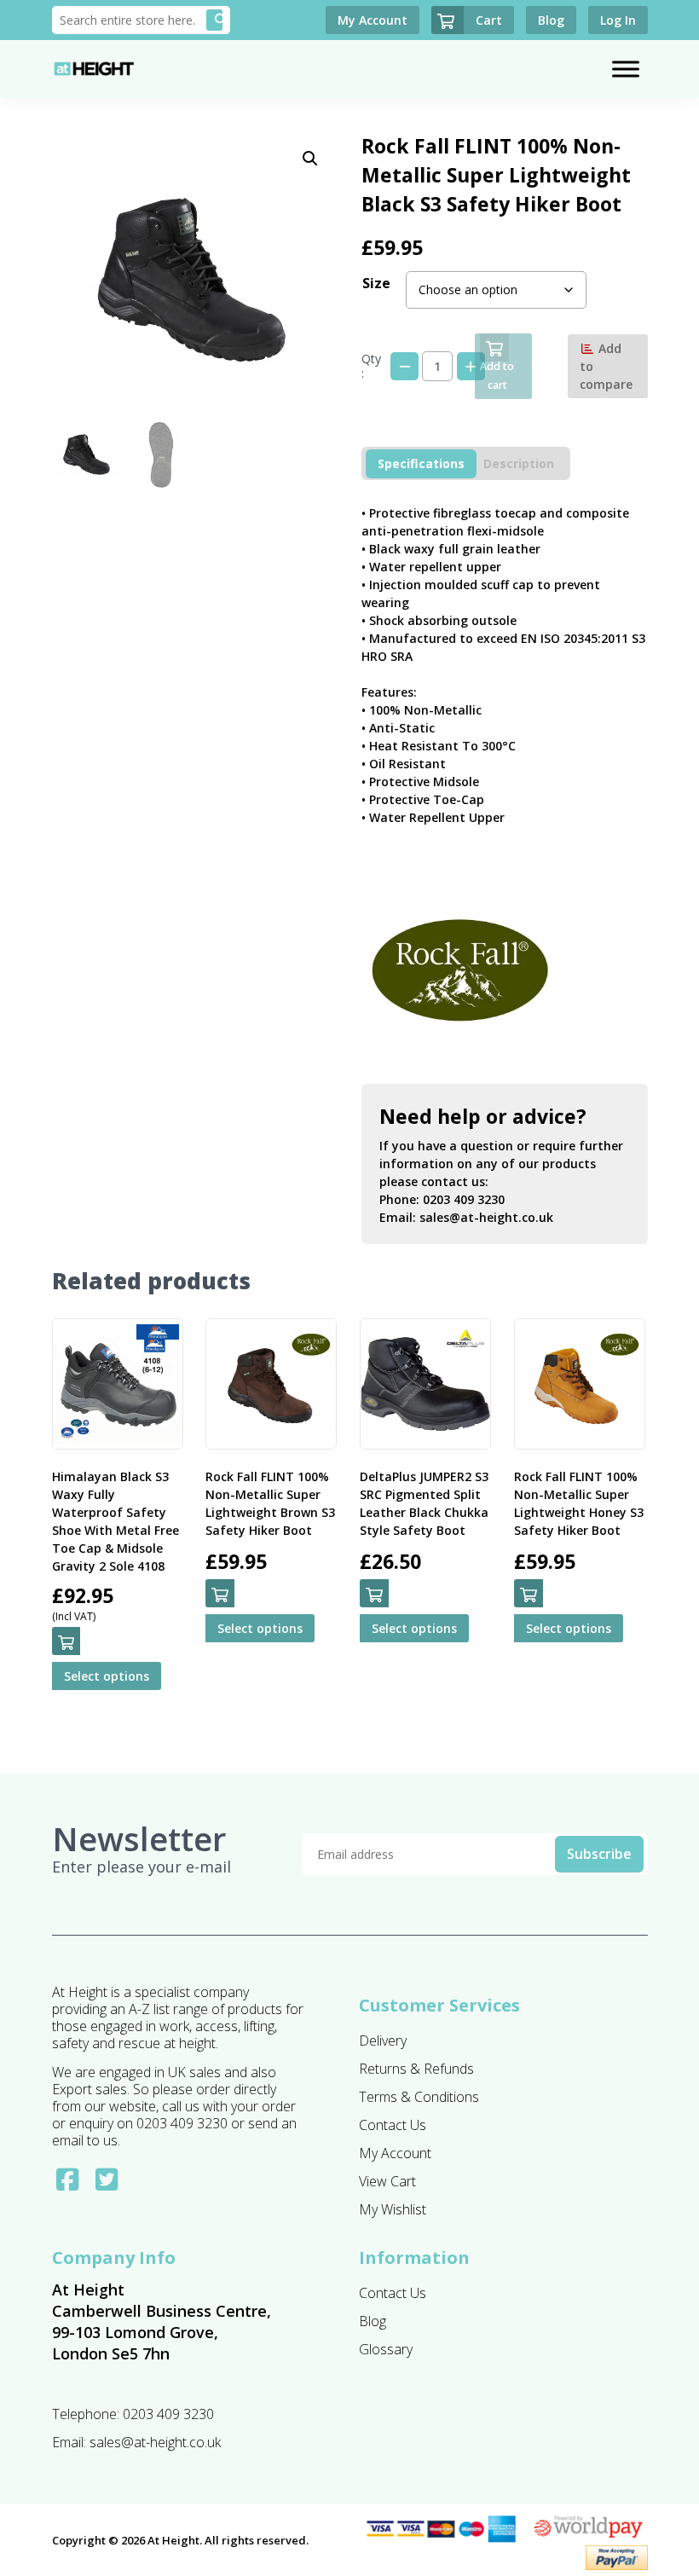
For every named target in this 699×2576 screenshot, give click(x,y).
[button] (310, 159)
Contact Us (393, 2125)
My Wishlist (393, 2209)
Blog (373, 2321)
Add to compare (606, 366)
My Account (395, 2153)
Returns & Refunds (416, 2069)
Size (376, 283)
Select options (107, 1676)
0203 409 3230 (464, 1199)
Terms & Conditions (419, 2097)
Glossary (386, 2349)
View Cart (387, 2181)
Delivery (383, 2041)
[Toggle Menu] (626, 69)
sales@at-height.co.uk (486, 1217)
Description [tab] (519, 463)
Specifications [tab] (421, 463)
